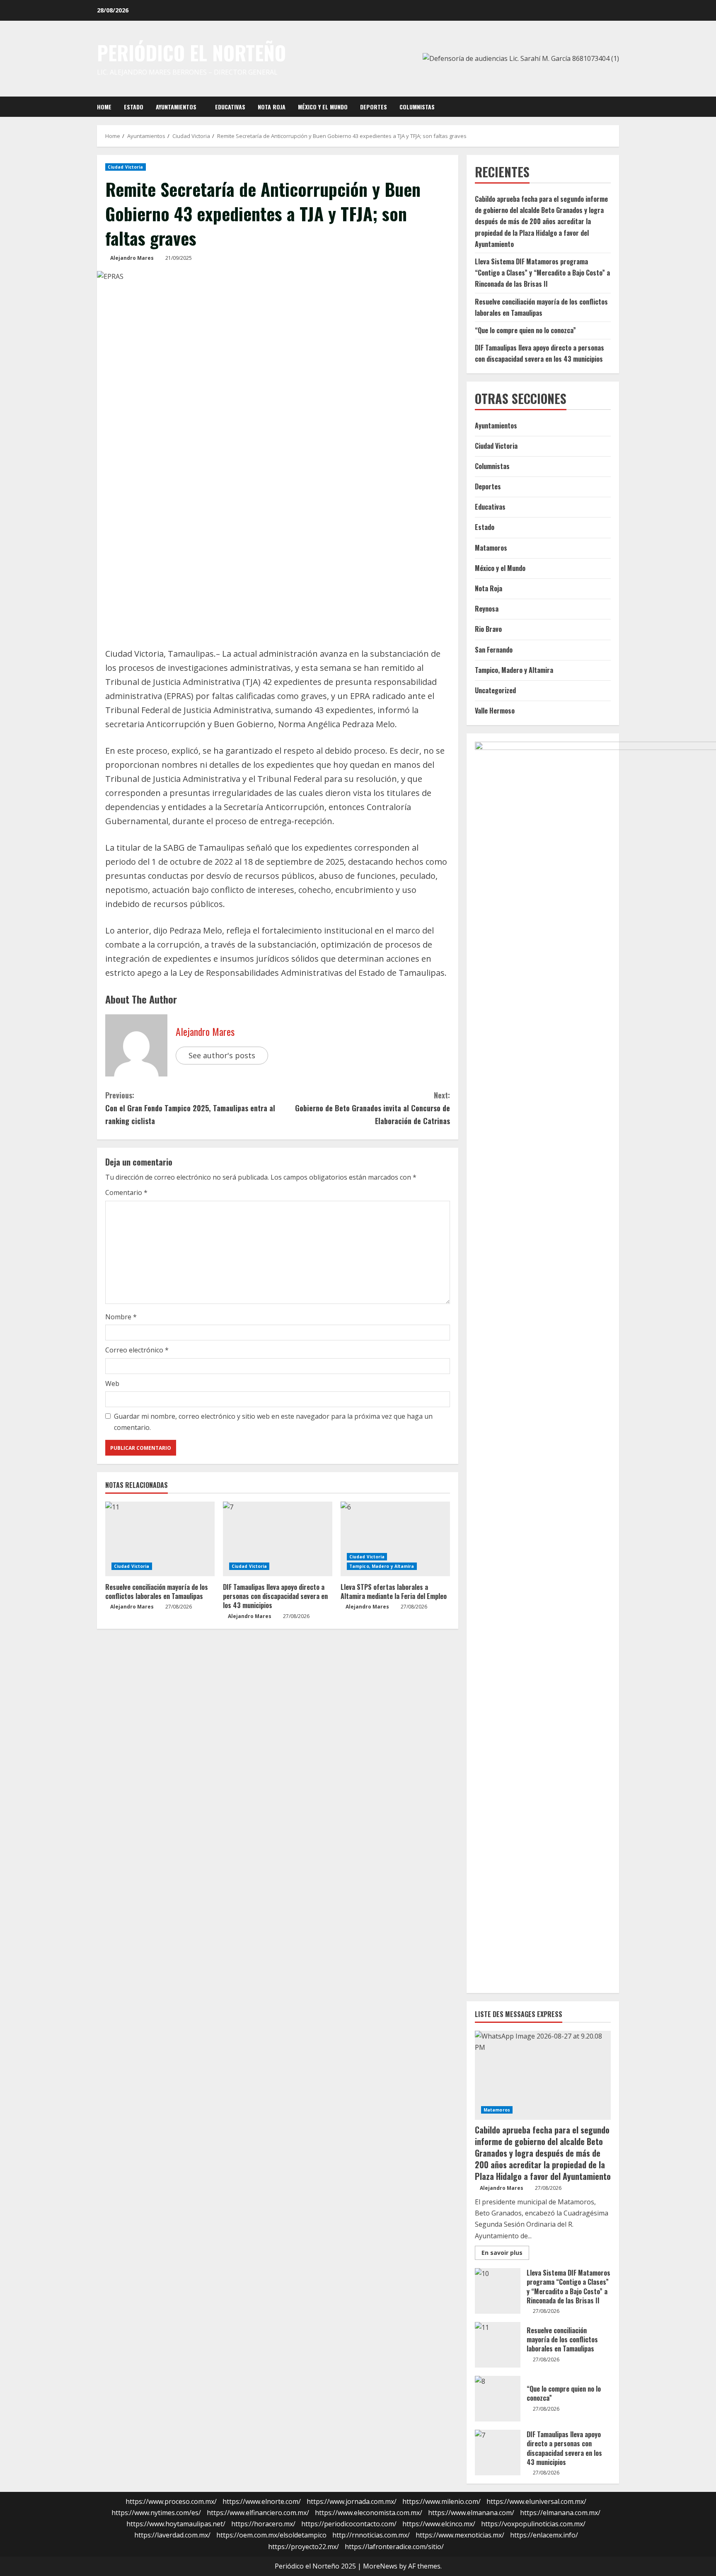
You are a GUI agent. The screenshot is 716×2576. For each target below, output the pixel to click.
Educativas (230, 107)
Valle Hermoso (495, 711)
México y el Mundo (323, 107)
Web (112, 1384)
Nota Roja (272, 107)
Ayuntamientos (176, 107)
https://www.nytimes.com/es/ (156, 2513)
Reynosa (487, 609)
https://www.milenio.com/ (441, 2501)
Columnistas (417, 107)
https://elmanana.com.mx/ (560, 2513)
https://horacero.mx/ (263, 2524)
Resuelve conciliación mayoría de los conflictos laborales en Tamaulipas (157, 1592)
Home (104, 107)
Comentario (126, 1192)
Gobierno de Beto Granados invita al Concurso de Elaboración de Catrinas (373, 1108)
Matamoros (491, 548)
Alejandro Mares (132, 258)
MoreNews (380, 2566)
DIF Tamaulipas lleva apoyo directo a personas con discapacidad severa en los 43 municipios (275, 1596)
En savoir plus (505, 2254)
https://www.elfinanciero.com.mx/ (258, 2513)
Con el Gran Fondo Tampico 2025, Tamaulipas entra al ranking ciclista (190, 1108)
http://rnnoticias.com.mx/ (371, 2535)
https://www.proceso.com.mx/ (171, 2501)
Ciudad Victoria (126, 167)
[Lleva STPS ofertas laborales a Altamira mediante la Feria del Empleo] (395, 1539)
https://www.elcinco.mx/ (439, 2524)
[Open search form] (617, 106)
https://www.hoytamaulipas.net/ (176, 2524)
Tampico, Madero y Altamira (382, 1566)
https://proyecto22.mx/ (304, 2547)
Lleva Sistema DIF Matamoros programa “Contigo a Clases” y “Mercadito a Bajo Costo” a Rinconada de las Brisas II (542, 273)
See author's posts (222, 1055)
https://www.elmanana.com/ (471, 2513)
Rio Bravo (488, 629)
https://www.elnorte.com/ (262, 2501)
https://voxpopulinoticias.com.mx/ (533, 2524)
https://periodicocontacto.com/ (349, 2524)
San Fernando (494, 650)
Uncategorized (495, 690)
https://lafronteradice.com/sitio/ (394, 2547)
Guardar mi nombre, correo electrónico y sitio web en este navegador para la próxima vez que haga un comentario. (273, 1422)
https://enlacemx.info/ (544, 2535)
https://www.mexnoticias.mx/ (460, 2535)
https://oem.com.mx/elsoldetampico (271, 2535)
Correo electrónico (137, 1350)
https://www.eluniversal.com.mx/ (536, 2501)
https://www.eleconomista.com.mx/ (369, 2513)
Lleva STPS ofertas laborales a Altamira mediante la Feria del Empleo (394, 1592)
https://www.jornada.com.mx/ (352, 2501)
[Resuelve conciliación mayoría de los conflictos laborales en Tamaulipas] (160, 1539)
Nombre (121, 1317)
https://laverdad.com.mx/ (172, 2535)
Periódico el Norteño (191, 53)
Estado (134, 107)
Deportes (374, 107)
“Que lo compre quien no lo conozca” (525, 330)
